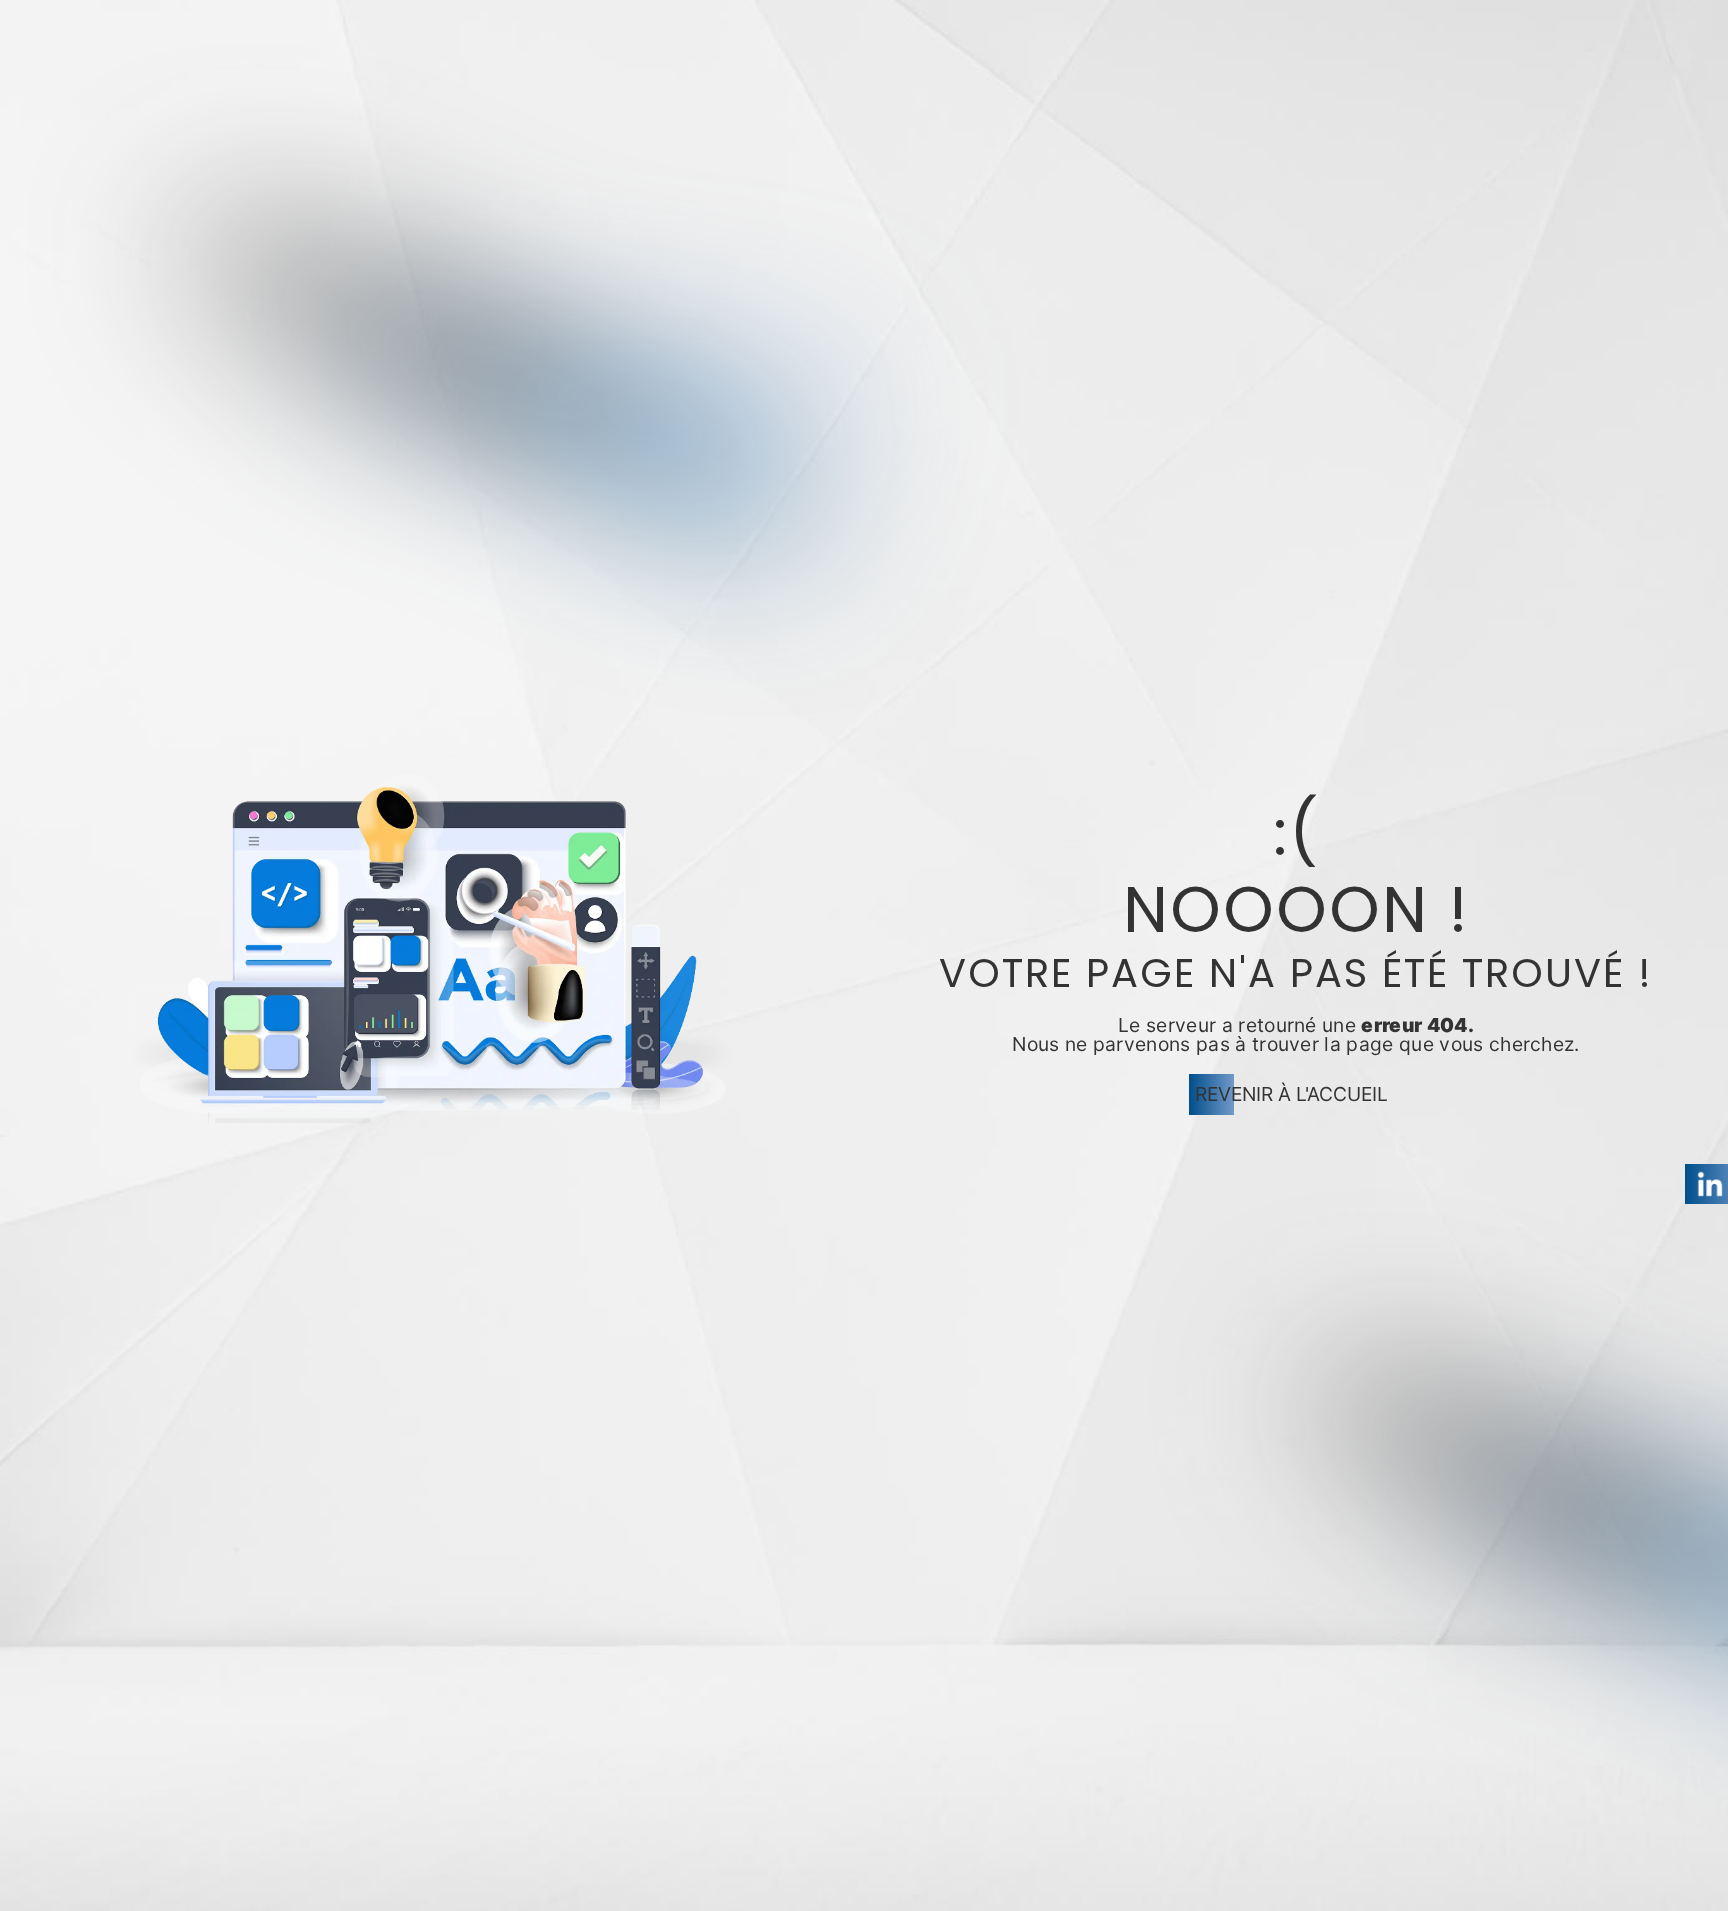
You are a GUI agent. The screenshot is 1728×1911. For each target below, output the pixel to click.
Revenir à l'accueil (1291, 1094)
